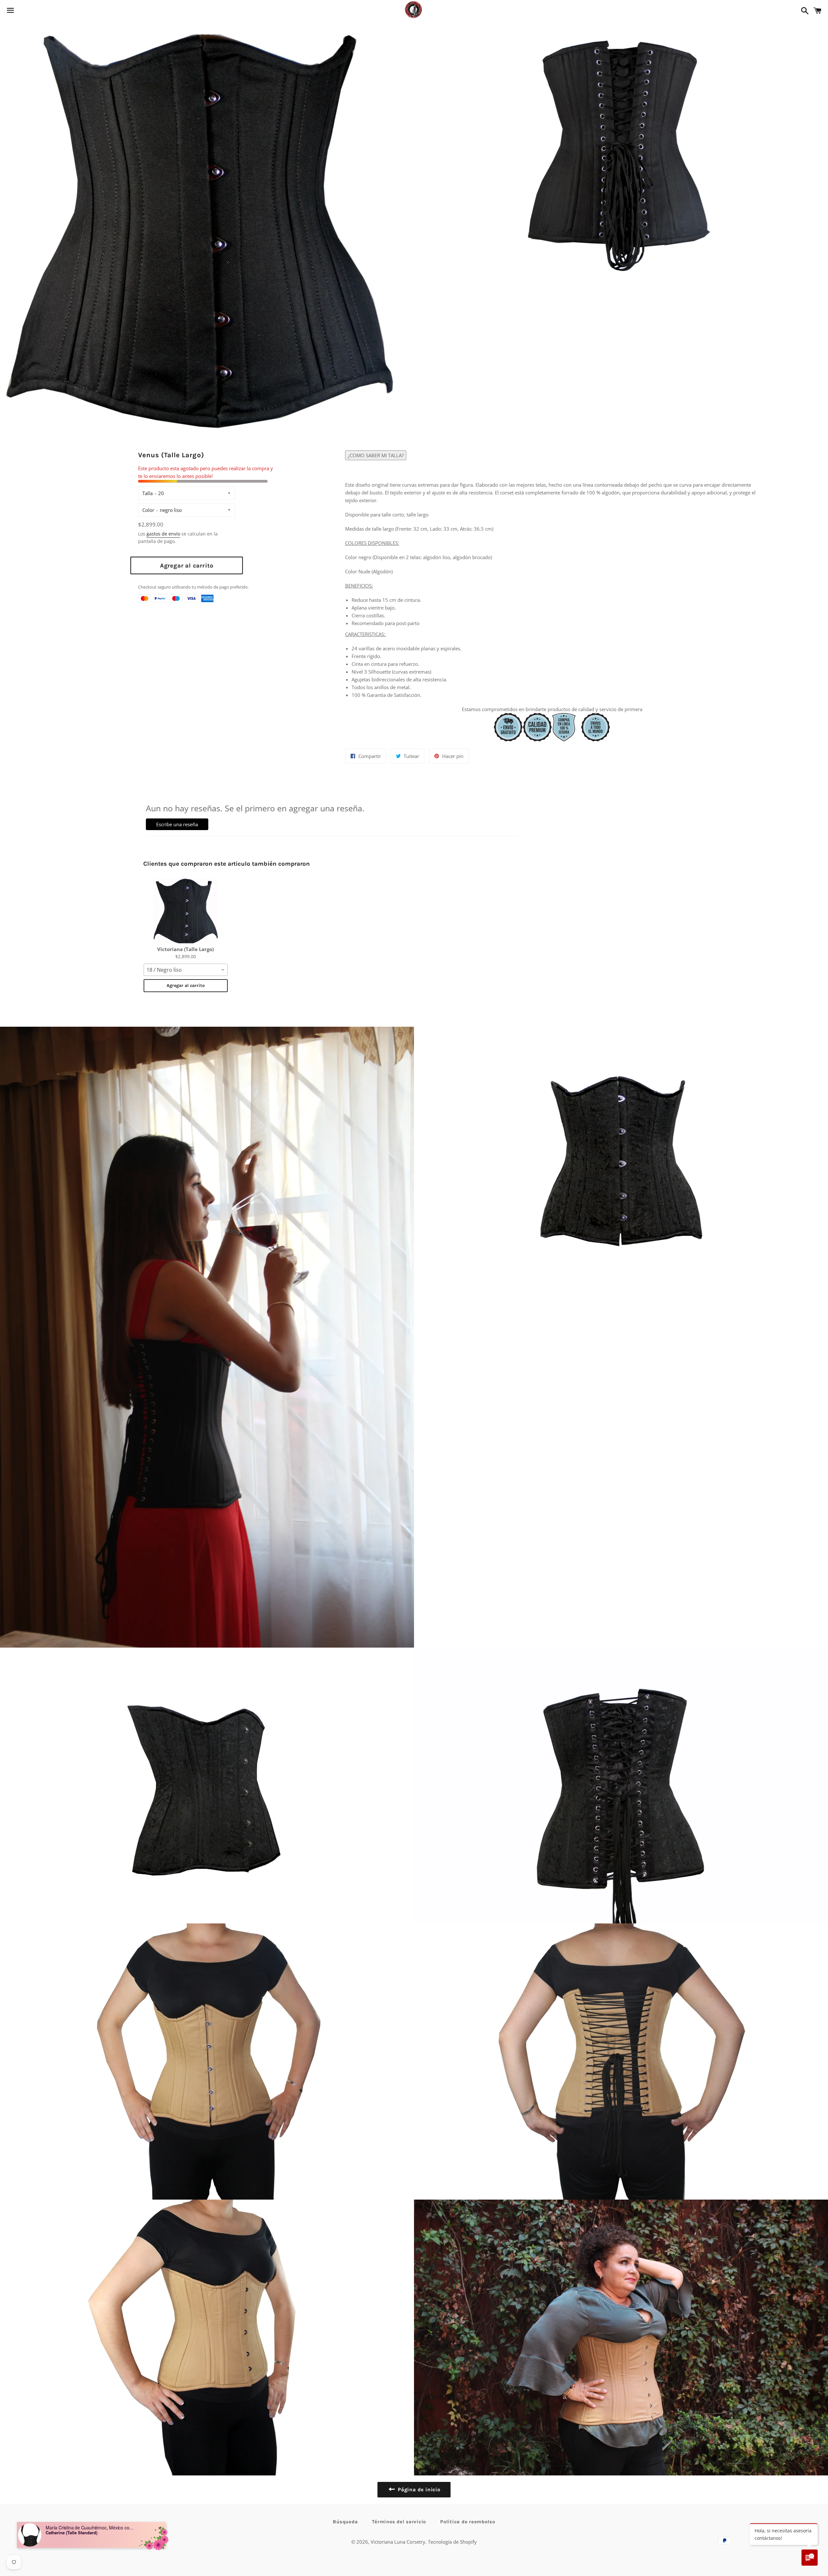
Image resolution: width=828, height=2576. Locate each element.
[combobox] (186, 970)
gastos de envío (163, 534)
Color (148, 510)
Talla (147, 493)
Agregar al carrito (186, 985)
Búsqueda (345, 2522)
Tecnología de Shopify (452, 2542)
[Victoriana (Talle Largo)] (186, 911)
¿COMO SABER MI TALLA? (376, 455)
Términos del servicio (399, 2522)
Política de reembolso (468, 2522)
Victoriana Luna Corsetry (398, 2542)
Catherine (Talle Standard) (71, 2533)
